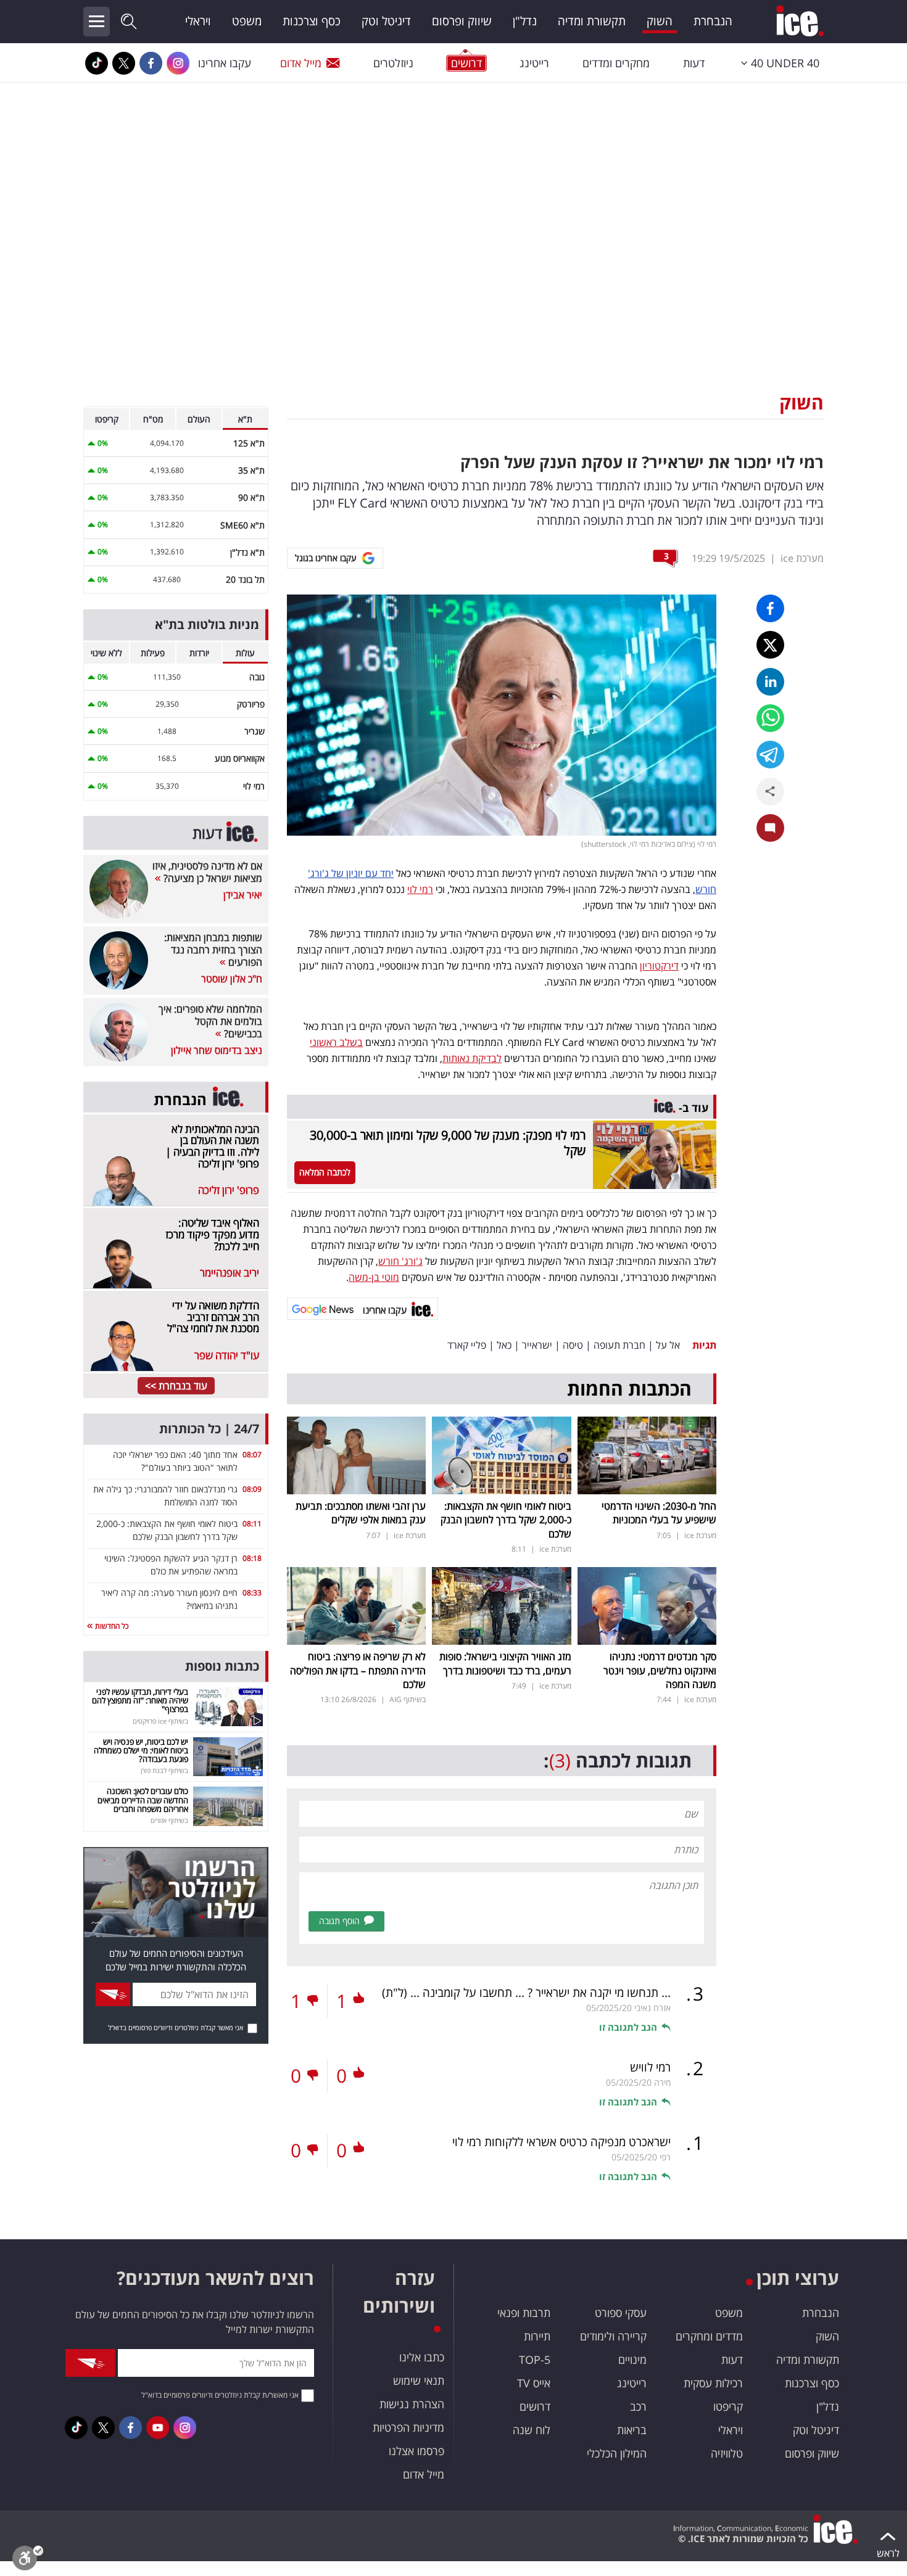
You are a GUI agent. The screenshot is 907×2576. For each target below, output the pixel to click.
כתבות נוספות (222, 1666)
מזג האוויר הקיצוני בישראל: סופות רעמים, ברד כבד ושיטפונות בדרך (505, 1663)
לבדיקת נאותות (472, 1058)
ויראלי (198, 21)
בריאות (632, 2430)
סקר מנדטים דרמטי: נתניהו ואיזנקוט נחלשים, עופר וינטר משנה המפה (660, 1670)
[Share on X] (770, 645)
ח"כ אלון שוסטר (232, 979)
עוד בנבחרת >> (176, 1386)
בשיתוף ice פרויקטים (160, 1721)
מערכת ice (802, 558)
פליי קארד (467, 1345)
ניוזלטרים (393, 63)
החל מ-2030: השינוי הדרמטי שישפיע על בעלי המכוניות (659, 1513)
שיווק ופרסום (462, 21)
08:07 (252, 1455)
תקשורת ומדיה (592, 21)
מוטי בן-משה (374, 1277)
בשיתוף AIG (408, 1699)
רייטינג (534, 63)
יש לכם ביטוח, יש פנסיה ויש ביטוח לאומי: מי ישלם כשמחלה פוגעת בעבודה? (141, 1751)
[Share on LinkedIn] (770, 682)
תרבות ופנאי (524, 2313)
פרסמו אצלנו (416, 2451)
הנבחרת (713, 21)
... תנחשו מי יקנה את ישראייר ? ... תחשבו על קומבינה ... (526, 1993)
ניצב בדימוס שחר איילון (217, 1050)
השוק (660, 21)
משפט (247, 21)
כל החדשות (111, 1626)
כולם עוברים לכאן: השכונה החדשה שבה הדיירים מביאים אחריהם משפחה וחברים (143, 1800)
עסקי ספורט (621, 2313)
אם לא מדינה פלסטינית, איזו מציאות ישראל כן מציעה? (207, 872)
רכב (638, 2406)
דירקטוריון (659, 966)
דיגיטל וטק (386, 21)
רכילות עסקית (713, 2383)
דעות (694, 63)
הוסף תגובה (339, 1921)
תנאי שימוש (419, 2381)
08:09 (252, 1489)
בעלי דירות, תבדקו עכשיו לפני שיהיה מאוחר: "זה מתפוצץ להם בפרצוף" (140, 1701)
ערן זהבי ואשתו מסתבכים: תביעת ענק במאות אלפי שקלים (361, 1513)
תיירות (537, 2336)
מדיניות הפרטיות (408, 2427)
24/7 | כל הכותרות (209, 1429)
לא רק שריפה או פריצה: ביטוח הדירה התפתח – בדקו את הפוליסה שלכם (358, 1670)
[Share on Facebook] (770, 608)
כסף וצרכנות (312, 21)
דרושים (535, 2406)
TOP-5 (535, 2360)
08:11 (252, 1524)
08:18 (252, 1558)
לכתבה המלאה (325, 1172)
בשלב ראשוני (336, 1042)
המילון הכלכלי (617, 2453)
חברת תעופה (619, 1345)
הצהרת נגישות (412, 2404)
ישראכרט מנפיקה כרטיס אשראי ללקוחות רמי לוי (561, 2142)
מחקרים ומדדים (616, 63)
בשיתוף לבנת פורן (164, 1770)
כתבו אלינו (422, 2357)
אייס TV (534, 2383)
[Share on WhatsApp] (770, 718)
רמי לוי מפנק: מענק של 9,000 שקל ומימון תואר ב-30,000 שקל (448, 1143)
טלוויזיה (727, 2453)
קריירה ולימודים (613, 2336)
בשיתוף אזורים (169, 1820)
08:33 (252, 1593)
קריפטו (728, 2406)
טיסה (573, 1345)
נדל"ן (525, 21)
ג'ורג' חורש (400, 1261)
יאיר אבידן (243, 895)
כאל (504, 1345)
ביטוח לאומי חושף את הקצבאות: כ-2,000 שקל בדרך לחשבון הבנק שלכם (506, 1520)
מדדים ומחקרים (709, 2336)
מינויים (632, 2360)
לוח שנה (532, 2430)
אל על (668, 1345)
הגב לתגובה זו (628, 2027)
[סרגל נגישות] (28, 2561)
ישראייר (537, 1345)
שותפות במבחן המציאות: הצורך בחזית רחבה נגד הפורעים (213, 950)
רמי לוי (420, 889)
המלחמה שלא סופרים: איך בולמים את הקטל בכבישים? (210, 1021)
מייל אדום (301, 63)
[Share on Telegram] (770, 755)
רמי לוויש (650, 2067)
